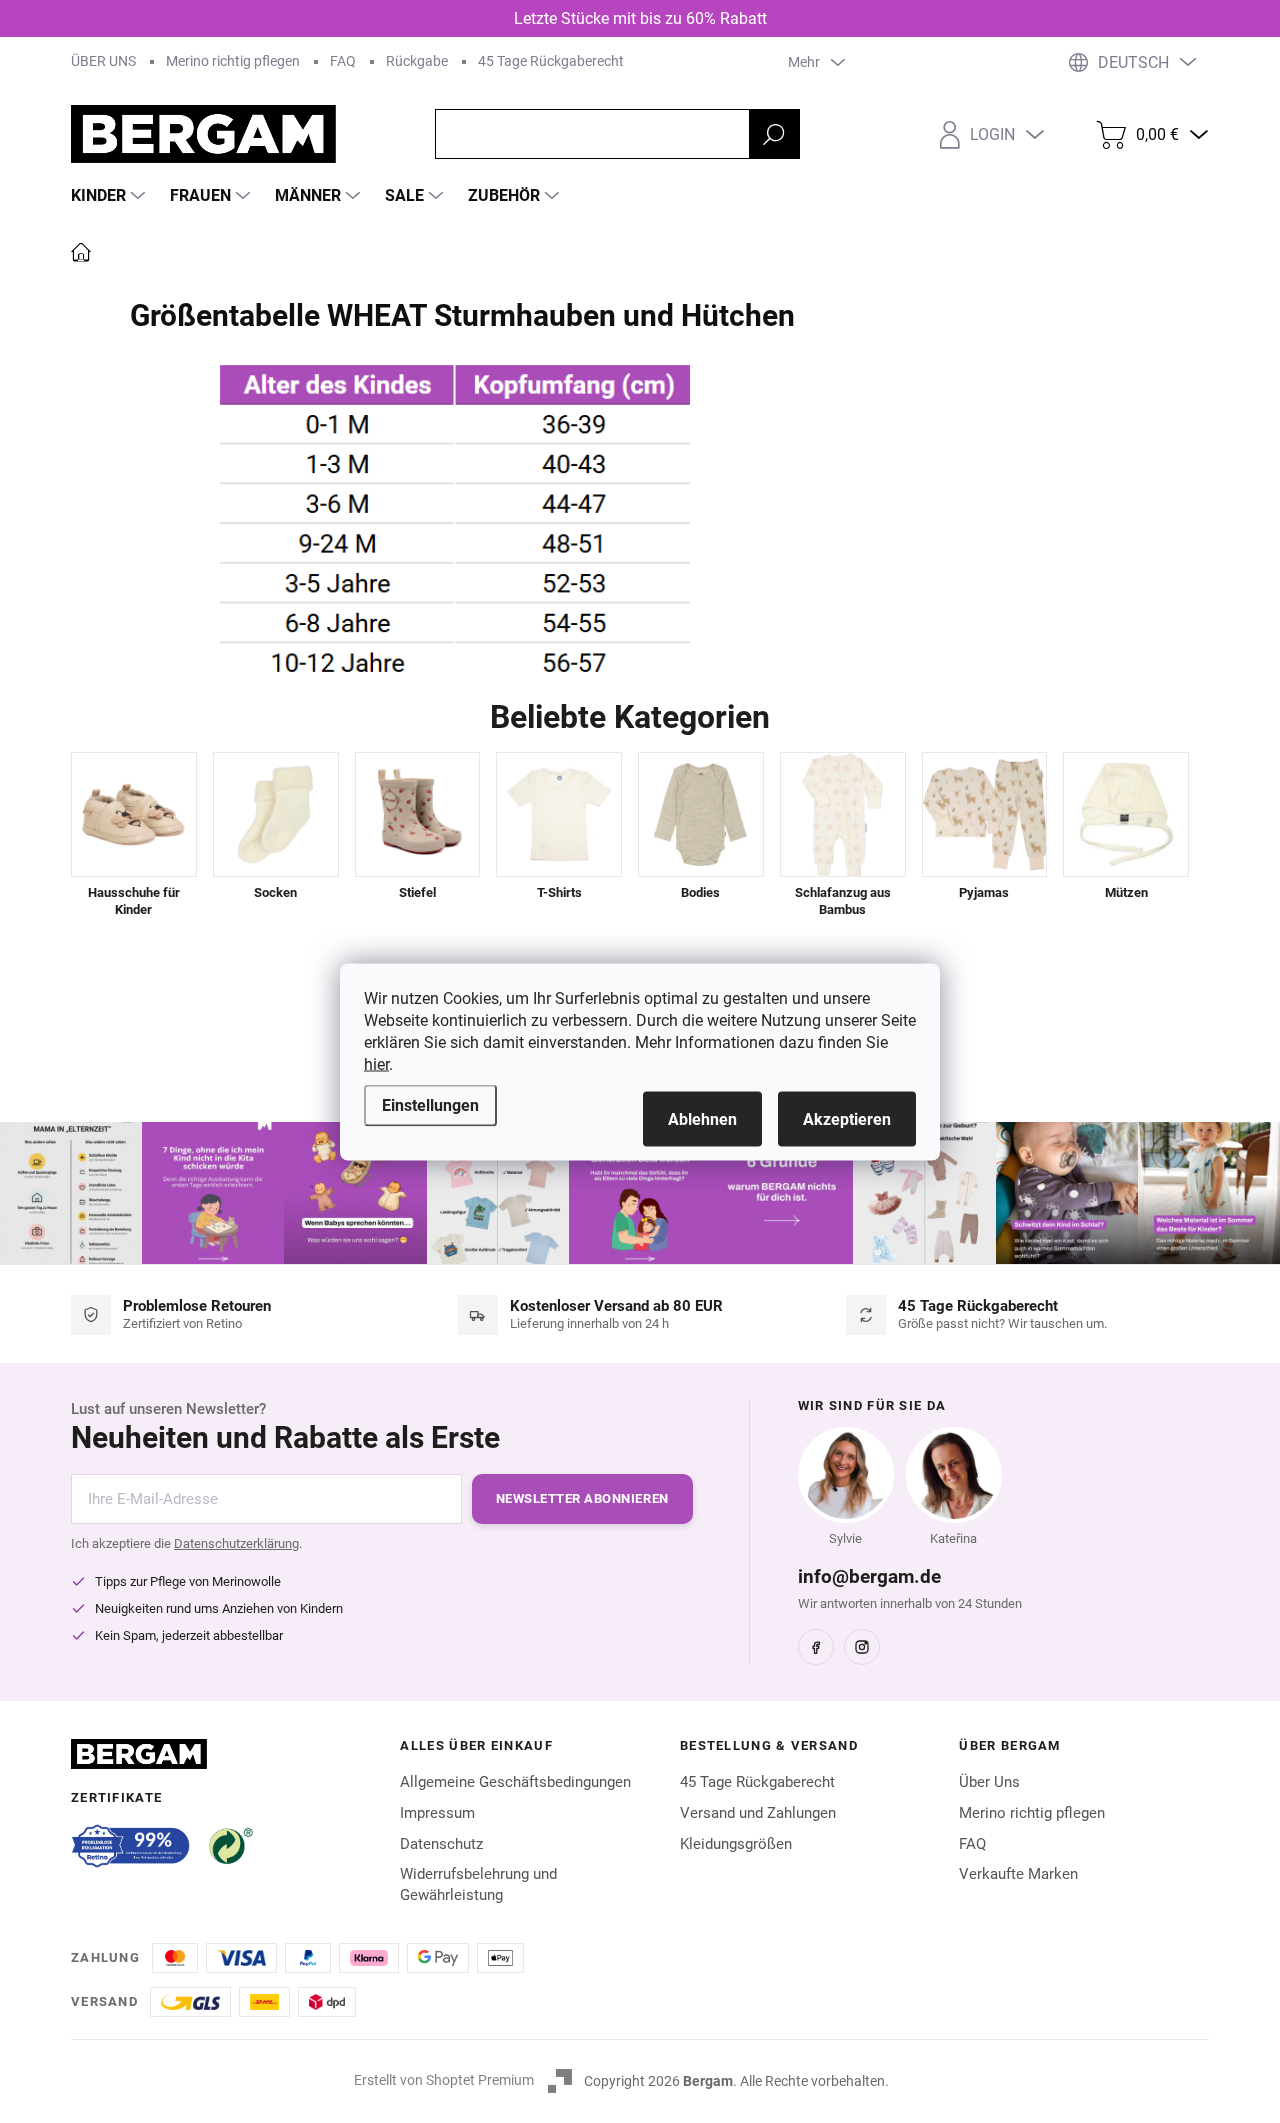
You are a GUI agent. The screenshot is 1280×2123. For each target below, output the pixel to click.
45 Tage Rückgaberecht (551, 61)
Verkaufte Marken (1018, 1874)
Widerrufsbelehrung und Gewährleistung (478, 1884)
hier (376, 1063)
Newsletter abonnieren (582, 1498)
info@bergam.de (869, 1576)
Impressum (437, 1813)
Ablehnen (702, 1118)
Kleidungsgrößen (736, 1844)
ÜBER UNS (103, 61)
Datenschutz (441, 1844)
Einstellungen (430, 1104)
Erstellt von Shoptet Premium (444, 2080)
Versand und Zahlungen (758, 1813)
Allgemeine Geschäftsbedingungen (515, 1782)
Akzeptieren (847, 1118)
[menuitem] (110, 196)
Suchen (774, 134)
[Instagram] (862, 1647)
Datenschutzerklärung (236, 1543)
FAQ (343, 61)
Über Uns (989, 1782)
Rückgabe (417, 61)
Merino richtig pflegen (233, 61)
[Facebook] (816, 1647)
